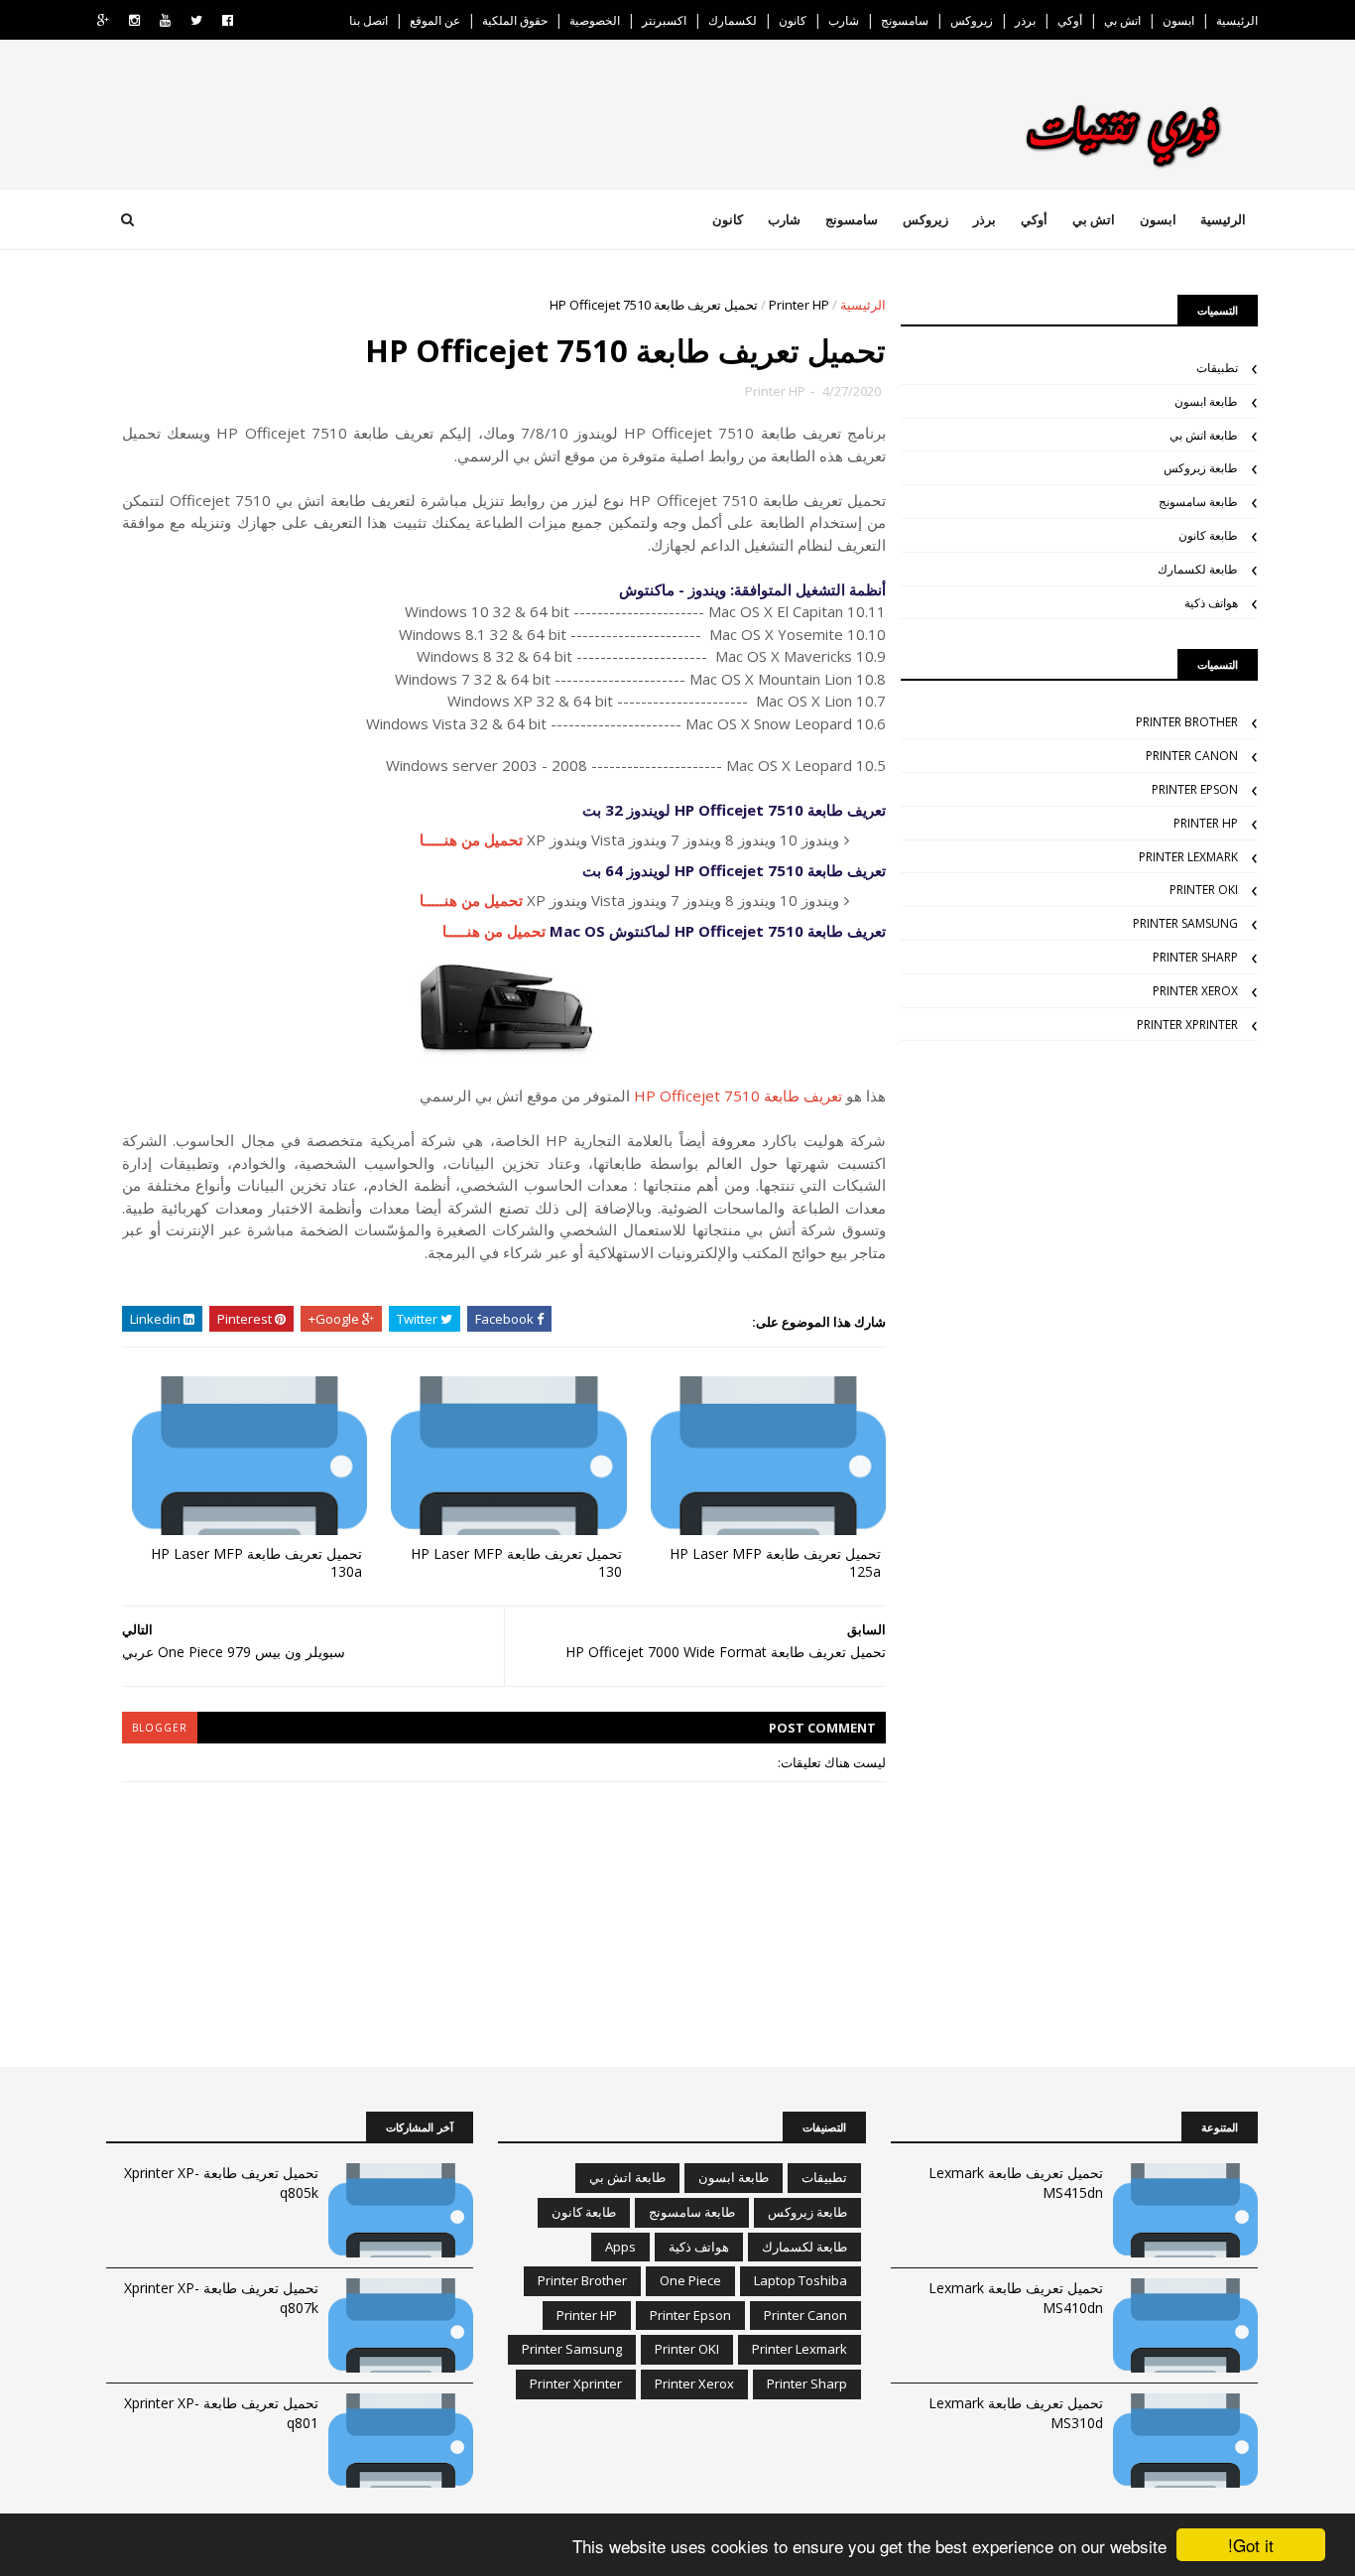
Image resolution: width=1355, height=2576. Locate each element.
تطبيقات (1217, 368)
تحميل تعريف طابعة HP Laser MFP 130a (256, 1563)
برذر (1025, 20)
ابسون (1178, 20)
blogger (160, 1728)
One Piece (690, 2280)
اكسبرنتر (664, 20)
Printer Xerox (1195, 991)
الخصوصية (595, 20)
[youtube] (165, 20)
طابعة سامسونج (1198, 502)
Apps (620, 2247)
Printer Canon (1192, 756)
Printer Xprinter (1187, 1025)
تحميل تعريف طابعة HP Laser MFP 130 (516, 1563)
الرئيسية (1237, 20)
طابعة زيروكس (1201, 468)
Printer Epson (1195, 789)
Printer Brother (1187, 722)
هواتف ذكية (1211, 603)
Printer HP (799, 305)
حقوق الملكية (515, 20)
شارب (844, 20)
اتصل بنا (369, 20)
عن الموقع (435, 20)
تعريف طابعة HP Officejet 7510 (738, 1095)
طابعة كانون (1208, 535)
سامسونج (905, 20)
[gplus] (103, 20)
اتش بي (1122, 20)
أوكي (1070, 20)
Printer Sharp (1195, 957)
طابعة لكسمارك (1198, 569)
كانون (793, 20)
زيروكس (972, 20)
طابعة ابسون (1206, 401)
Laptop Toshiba (801, 2280)
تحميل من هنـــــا (471, 839)
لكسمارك (733, 20)
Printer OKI (1204, 890)
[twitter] (196, 20)
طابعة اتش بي (1204, 435)
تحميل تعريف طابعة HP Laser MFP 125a (775, 1563)
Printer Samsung (1185, 923)
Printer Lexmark (1188, 857)
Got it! (1251, 2545)
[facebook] (228, 20)
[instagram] (134, 20)
